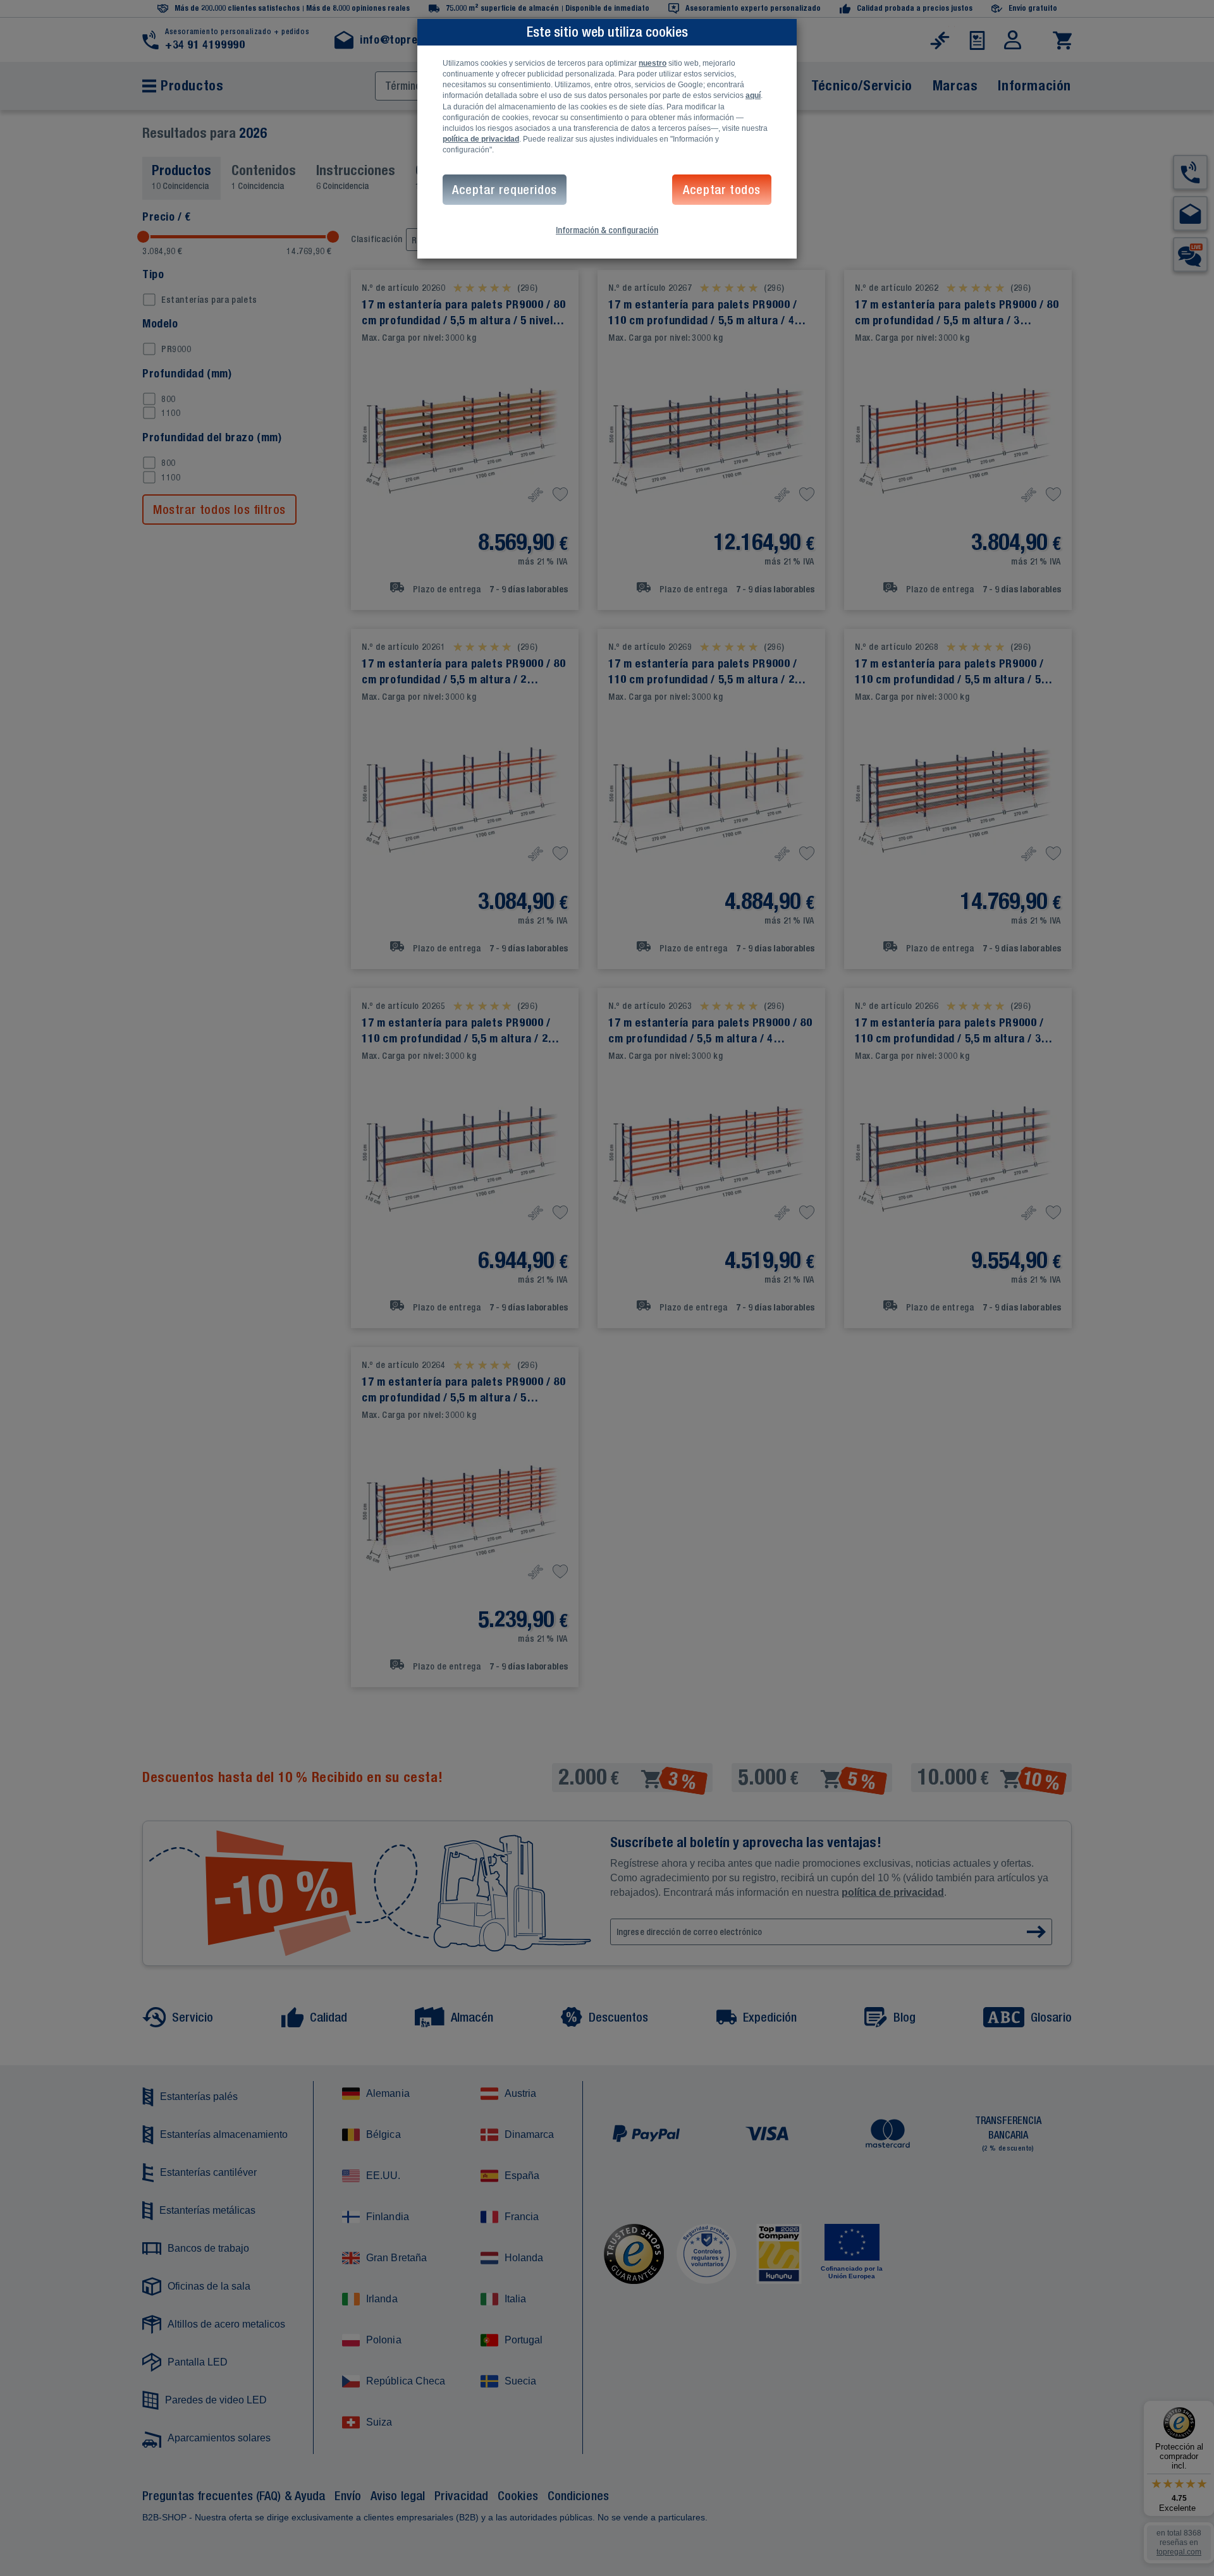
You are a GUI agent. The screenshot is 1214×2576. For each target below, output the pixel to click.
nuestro (653, 63)
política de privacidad (481, 139)
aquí (753, 95)
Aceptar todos (722, 189)
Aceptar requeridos (505, 189)
